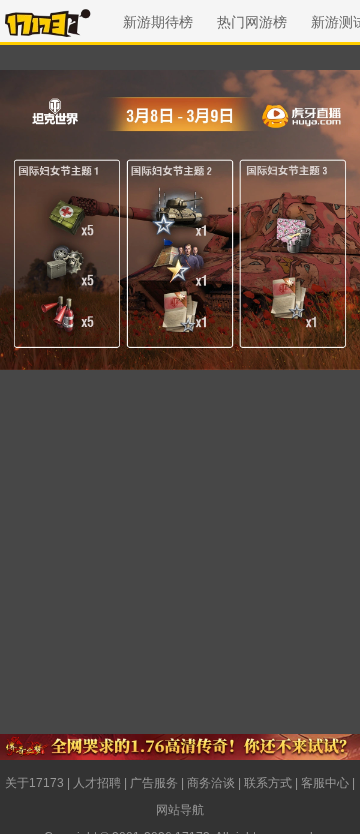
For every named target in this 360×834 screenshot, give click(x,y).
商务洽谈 (211, 783)
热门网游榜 (252, 22)
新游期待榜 (158, 22)
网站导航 (180, 810)
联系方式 (268, 783)
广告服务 (154, 783)
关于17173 (34, 783)
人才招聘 (97, 783)
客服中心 (325, 783)
